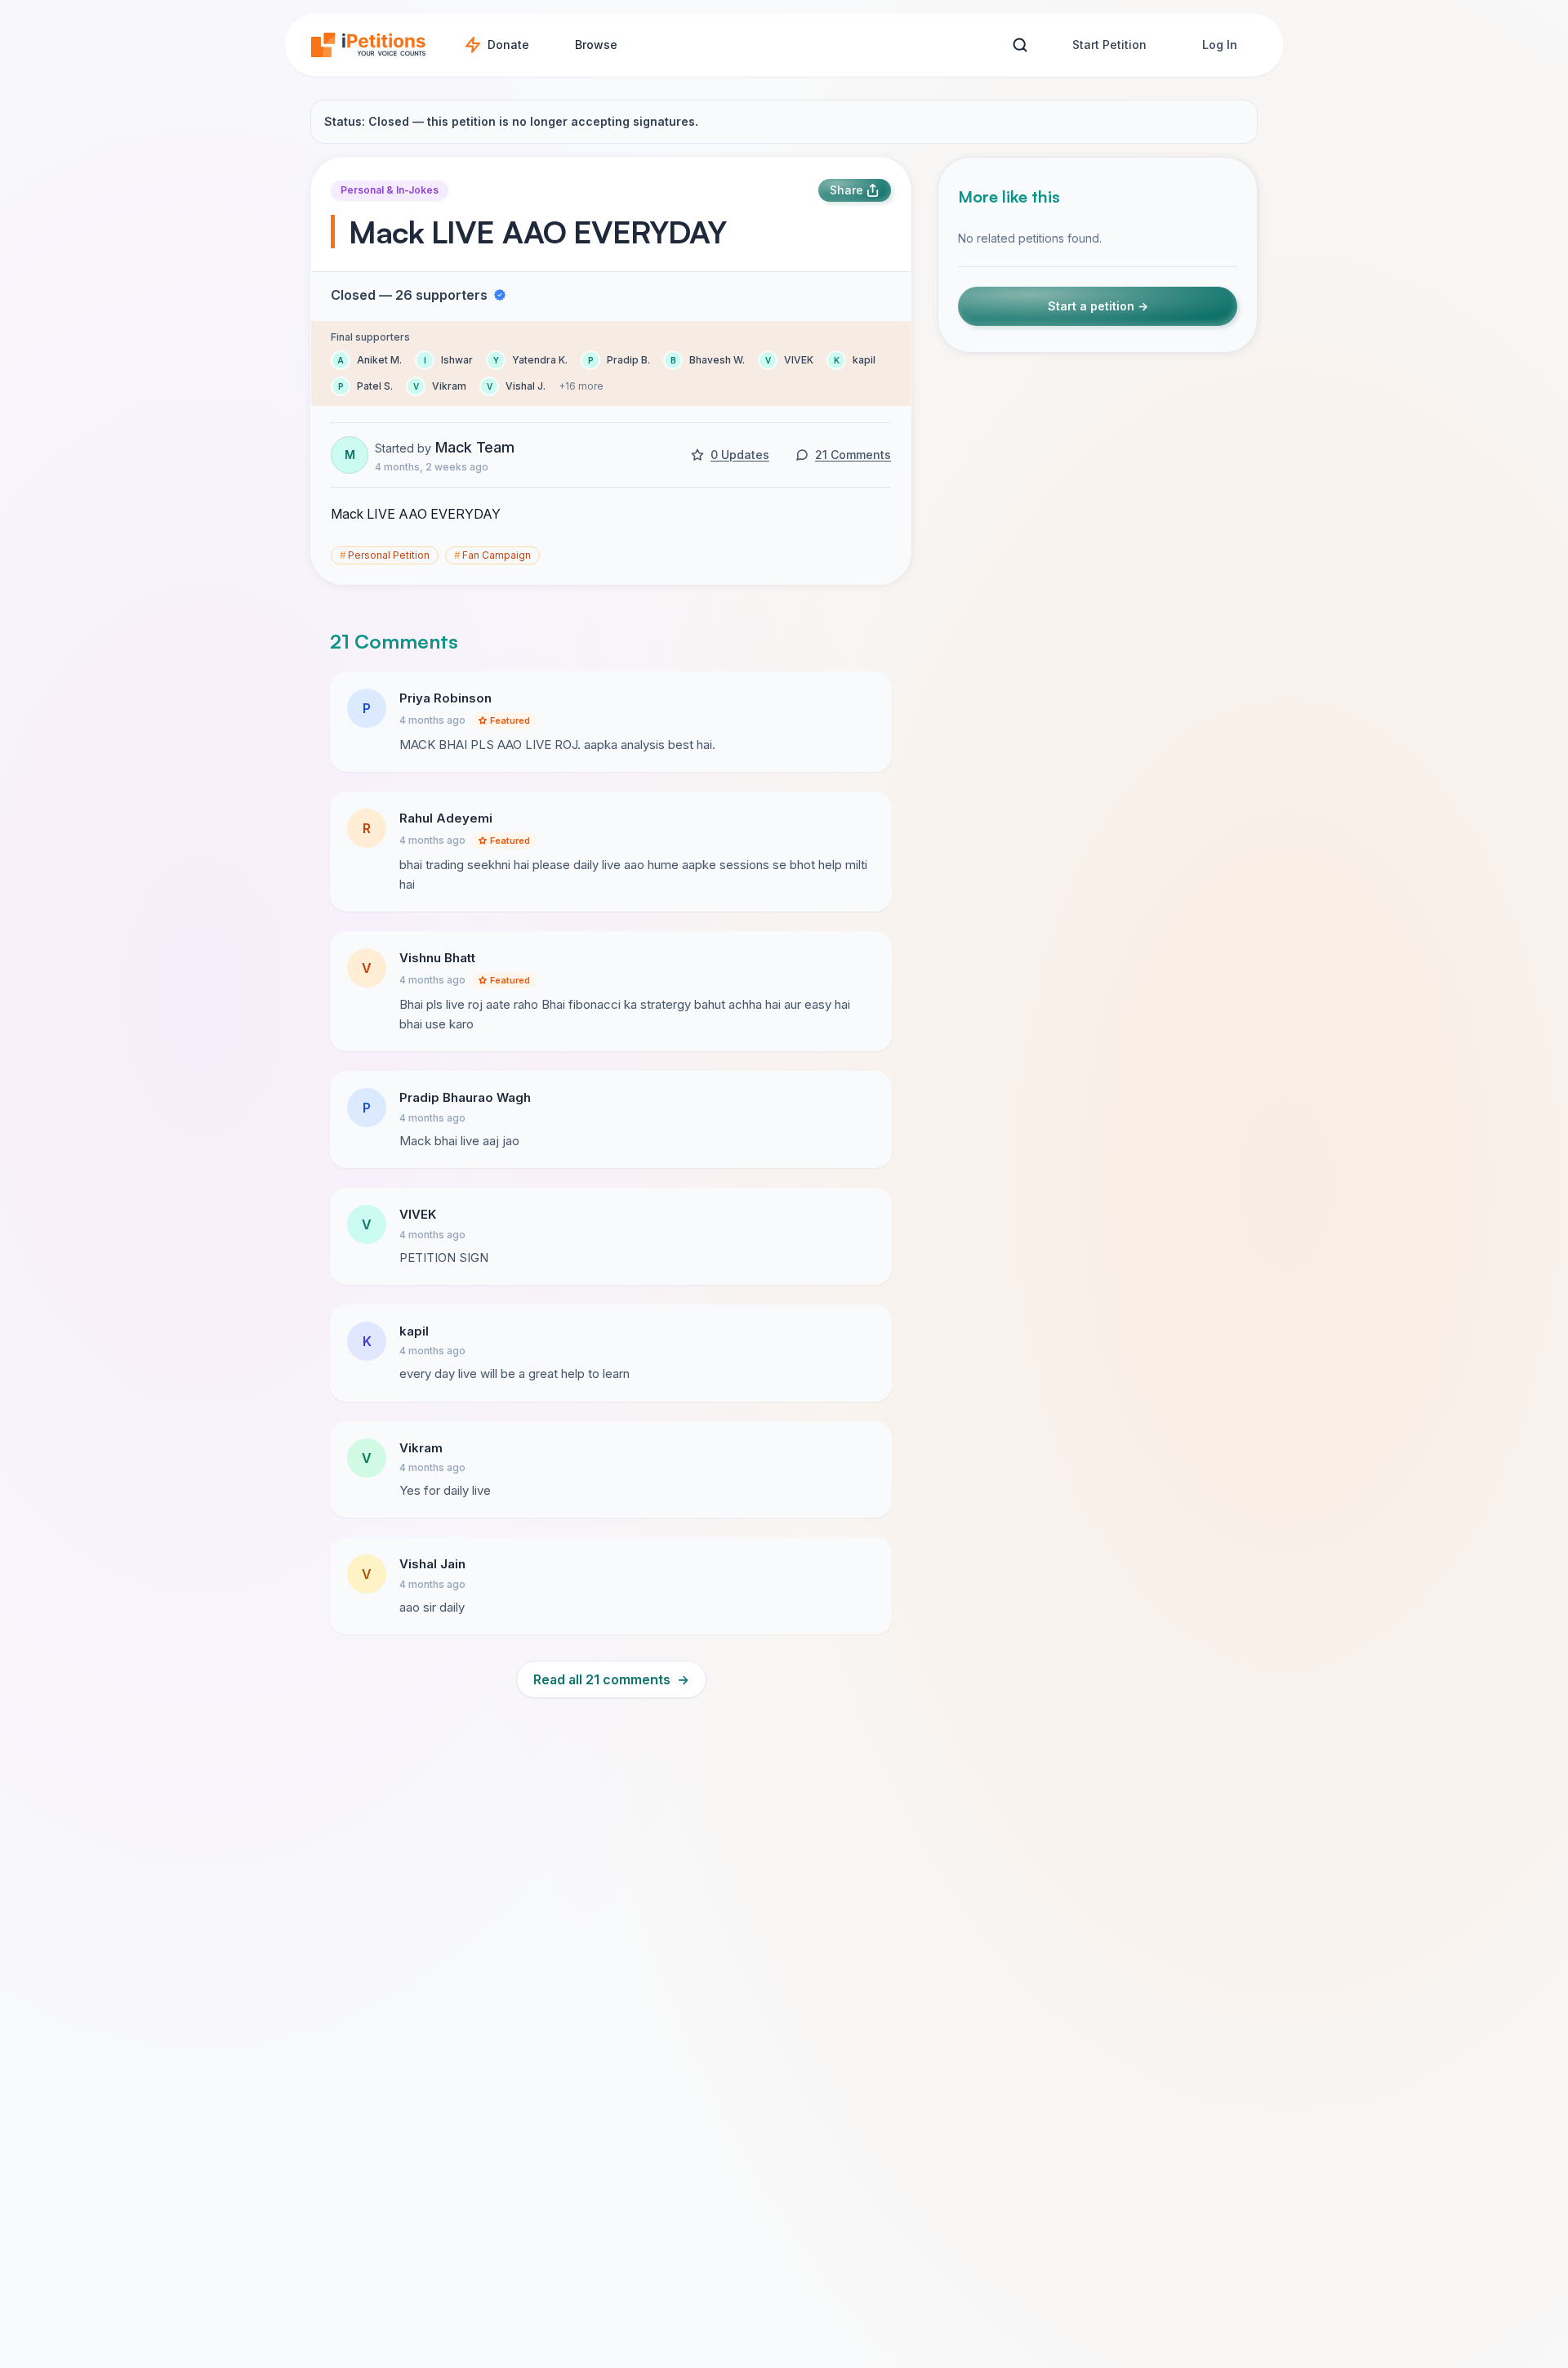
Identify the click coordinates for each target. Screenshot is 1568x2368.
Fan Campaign (492, 555)
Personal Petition (385, 555)
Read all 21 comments (611, 1679)
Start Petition (1109, 45)
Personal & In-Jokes (390, 190)
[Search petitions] (1020, 45)
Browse (596, 45)
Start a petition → (1098, 306)
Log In (1220, 45)
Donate (508, 45)
